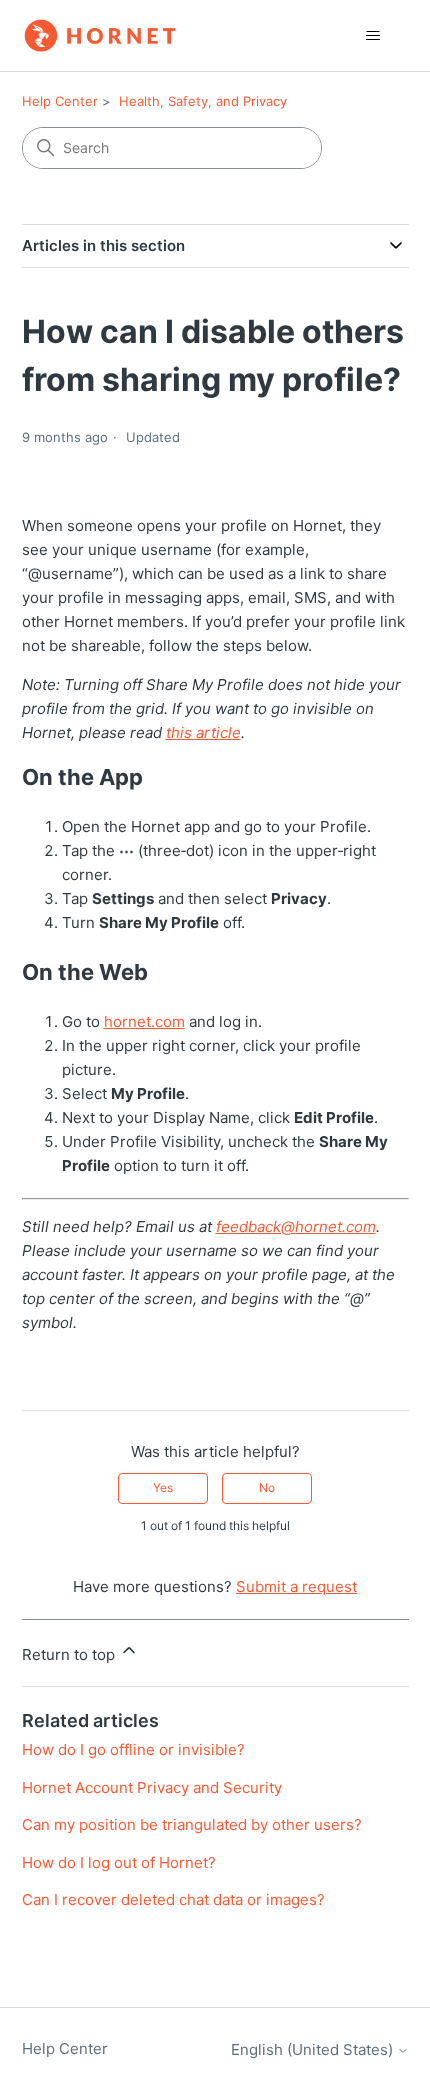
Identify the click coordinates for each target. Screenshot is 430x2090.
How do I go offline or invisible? (133, 1749)
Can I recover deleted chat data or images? (173, 1899)
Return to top (70, 1654)
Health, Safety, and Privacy (203, 101)
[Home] (100, 35)
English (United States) (314, 2049)
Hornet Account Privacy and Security (152, 1787)
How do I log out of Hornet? (119, 1862)
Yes (163, 1487)
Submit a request (296, 1586)
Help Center (60, 101)
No (267, 1487)
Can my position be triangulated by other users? (192, 1824)
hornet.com (144, 1021)
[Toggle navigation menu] (373, 36)
